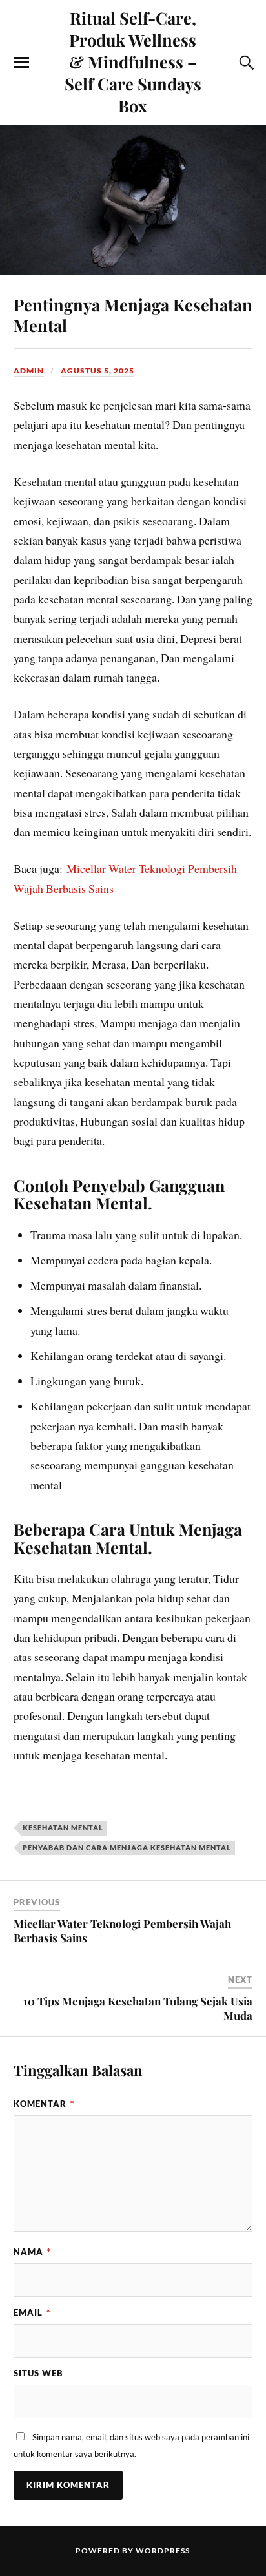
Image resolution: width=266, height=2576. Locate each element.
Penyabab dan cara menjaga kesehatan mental (127, 1848)
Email (32, 2312)
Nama (32, 2252)
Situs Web (38, 2373)
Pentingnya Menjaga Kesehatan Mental (133, 315)
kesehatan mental (63, 1827)
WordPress (163, 2550)
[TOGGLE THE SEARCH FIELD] (245, 63)
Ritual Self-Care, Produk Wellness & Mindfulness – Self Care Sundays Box (133, 61)
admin (29, 371)
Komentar (44, 2104)
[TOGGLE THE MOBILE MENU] (21, 63)
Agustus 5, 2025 (97, 371)
